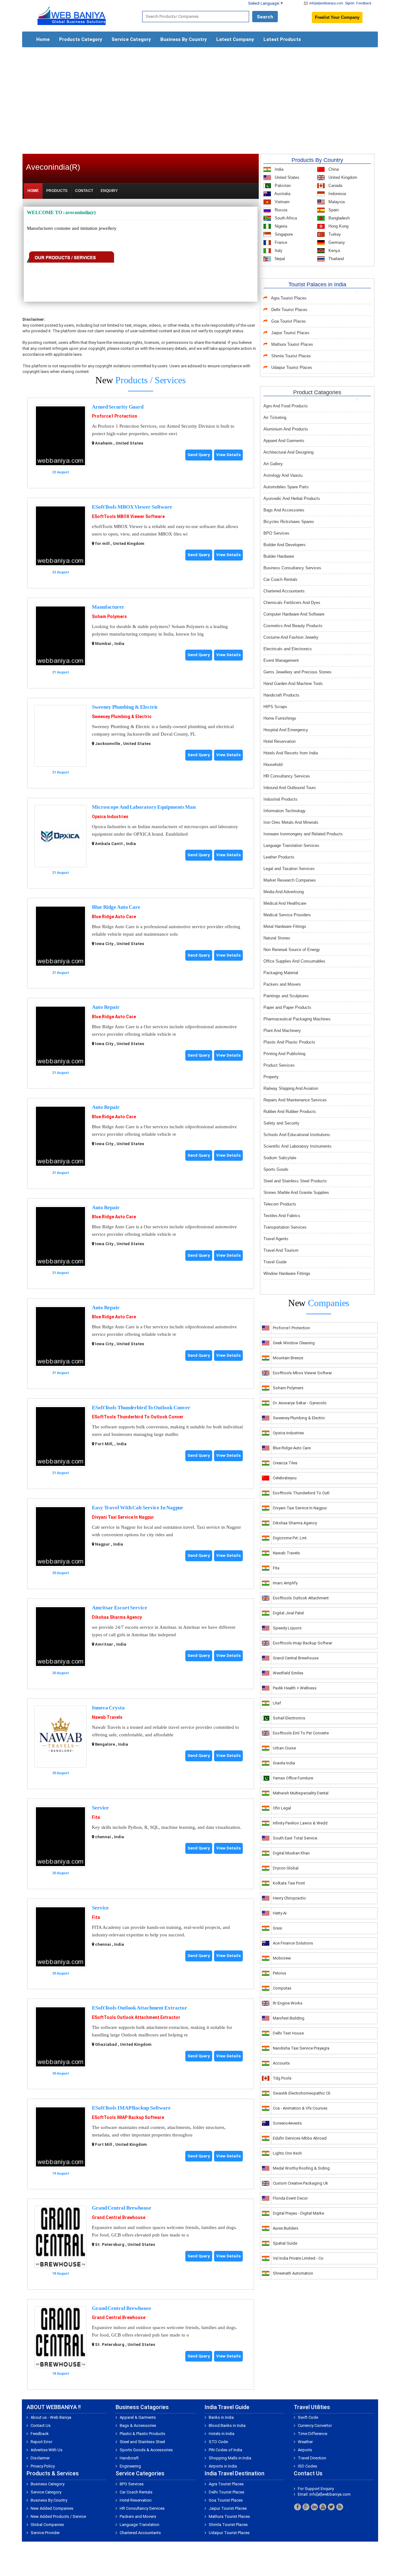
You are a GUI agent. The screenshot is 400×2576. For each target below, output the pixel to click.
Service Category (131, 39)
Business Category (47, 2484)
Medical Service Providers (287, 915)
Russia (280, 210)
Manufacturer (108, 607)
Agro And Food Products (286, 406)
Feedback (364, 3)
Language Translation (140, 2525)
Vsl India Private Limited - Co (298, 2258)
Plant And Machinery (282, 1031)
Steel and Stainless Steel (142, 2442)
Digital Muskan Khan (291, 1853)
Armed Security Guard (118, 407)
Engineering (130, 2466)
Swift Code (308, 2417)
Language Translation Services (291, 845)
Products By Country (317, 160)
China (333, 169)
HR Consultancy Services (287, 776)
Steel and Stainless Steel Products (295, 1181)
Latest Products (282, 39)
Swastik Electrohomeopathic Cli (302, 2093)
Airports (305, 2450)
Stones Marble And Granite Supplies (296, 1192)
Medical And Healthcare (285, 903)
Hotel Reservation (280, 741)
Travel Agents (276, 1239)
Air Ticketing (275, 418)
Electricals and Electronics (288, 649)
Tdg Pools (282, 2078)
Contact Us (41, 2425)
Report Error (41, 2442)
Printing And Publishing (284, 1054)
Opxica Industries (110, 817)
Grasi (277, 1928)
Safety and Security (281, 1123)
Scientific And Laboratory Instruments (297, 1146)
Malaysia (336, 202)
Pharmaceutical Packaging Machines (297, 1019)
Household (273, 765)
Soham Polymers (109, 616)
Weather (305, 2442)
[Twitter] (331, 2507)
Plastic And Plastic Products (289, 1042)
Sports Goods (276, 1169)
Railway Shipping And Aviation (291, 1088)
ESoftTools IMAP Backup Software (131, 2108)
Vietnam (282, 202)
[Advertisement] (200, 98)
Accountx (281, 2063)
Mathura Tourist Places (292, 344)
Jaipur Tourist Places (290, 333)
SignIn (350, 3)
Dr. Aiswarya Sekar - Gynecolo (300, 1403)
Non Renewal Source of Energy (292, 950)
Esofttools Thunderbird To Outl (301, 1493)
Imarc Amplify (285, 1583)
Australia (282, 194)
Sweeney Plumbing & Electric (125, 707)
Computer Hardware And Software (294, 614)
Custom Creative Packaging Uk (300, 2183)
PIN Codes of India (225, 2450)
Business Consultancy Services (292, 568)
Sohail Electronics (289, 1718)
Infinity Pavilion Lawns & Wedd (300, 1823)
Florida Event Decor (290, 2198)
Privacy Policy (43, 2466)
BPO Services (276, 533)
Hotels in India (222, 2434)
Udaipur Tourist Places (292, 367)
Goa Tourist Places (289, 321)
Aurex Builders (286, 2228)
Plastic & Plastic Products (142, 2434)
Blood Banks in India (227, 2425)
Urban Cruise (284, 1748)
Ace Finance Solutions (293, 1943)
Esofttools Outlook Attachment (301, 1598)
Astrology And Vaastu (283, 475)
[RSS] (340, 2507)
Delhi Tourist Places (289, 310)
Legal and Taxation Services (289, 869)
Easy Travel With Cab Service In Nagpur (138, 1508)
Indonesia (337, 194)
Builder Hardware (279, 556)
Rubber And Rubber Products (290, 1112)
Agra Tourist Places (289, 298)
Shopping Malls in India (230, 2458)
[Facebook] (297, 2507)
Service (100, 1808)
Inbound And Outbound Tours (290, 788)
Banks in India (221, 2417)
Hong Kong (338, 226)
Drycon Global (286, 1868)
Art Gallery (273, 464)
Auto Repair (106, 1007)
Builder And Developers (285, 545)
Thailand (335, 259)
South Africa (285, 218)
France (280, 242)
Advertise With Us (47, 2450)
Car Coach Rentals (280, 579)
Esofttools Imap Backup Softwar (302, 1643)
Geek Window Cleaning (294, 1343)
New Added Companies (52, 2508)
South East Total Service (295, 1838)
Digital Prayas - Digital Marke (298, 2213)
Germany (336, 242)
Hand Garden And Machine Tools (293, 684)
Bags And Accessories (284, 510)
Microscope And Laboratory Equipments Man (144, 807)
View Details (228, 455)
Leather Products (279, 857)
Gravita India (284, 1763)
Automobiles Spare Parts (286, 487)
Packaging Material (281, 973)
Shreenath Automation (293, 2273)
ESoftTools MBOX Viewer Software (132, 507)
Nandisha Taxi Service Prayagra (301, 2048)
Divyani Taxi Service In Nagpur (123, 1517)
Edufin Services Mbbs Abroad (300, 2138)
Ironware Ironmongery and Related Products (303, 834)
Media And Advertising (284, 892)
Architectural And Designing (288, 452)
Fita (96, 1817)
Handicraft (129, 2458)
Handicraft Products (281, 695)
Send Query (199, 455)
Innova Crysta (108, 1708)
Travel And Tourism (281, 1250)
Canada (335, 186)
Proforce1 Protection (115, 416)
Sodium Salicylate (280, 1158)
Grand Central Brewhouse (122, 2208)
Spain (333, 210)
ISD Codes (307, 2466)
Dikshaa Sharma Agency (117, 1617)
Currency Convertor (315, 2425)
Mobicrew (282, 1958)
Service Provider (45, 2533)
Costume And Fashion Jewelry (291, 637)
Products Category (81, 39)
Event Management (281, 660)
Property (271, 1077)
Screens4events (287, 2123)
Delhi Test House (288, 2033)
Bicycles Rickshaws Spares (289, 522)
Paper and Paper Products (287, 1007)
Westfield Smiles (288, 1673)
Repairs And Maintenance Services (295, 1100)
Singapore (283, 234)
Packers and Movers (282, 984)
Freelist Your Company (337, 17)
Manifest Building (289, 2018)
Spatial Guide (285, 2243)
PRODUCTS (57, 191)
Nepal (279, 259)
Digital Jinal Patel (288, 1613)
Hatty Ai (280, 1913)
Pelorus (280, 1973)
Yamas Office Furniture (293, 1778)
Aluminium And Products (286, 429)
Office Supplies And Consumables (294, 961)
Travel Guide (275, 1262)
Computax (282, 1988)
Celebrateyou (285, 1478)
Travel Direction (312, 2458)
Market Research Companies (290, 880)
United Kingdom (342, 177)
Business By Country (184, 39)
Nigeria (280, 226)
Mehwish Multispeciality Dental (301, 1793)
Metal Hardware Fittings (285, 926)
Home (43, 39)
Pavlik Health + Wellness (295, 1688)
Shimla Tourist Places (291, 356)
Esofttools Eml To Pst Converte (301, 1733)
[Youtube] (323, 2507)
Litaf (277, 1703)
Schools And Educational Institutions (297, 1135)
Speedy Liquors (287, 1628)
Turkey (334, 234)
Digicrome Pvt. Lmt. (290, 1538)
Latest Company (235, 39)
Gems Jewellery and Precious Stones (297, 672)
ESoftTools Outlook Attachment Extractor (140, 2008)
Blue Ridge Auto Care (116, 907)
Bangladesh (338, 218)
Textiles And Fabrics (282, 1216)
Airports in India (223, 2466)
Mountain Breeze (288, 1358)
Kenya (334, 251)
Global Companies (47, 2525)
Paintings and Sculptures (286, 996)
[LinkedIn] (314, 2507)
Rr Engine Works (288, 2003)
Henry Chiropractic (289, 1898)
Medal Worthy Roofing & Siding (301, 2168)
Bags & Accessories (138, 2425)
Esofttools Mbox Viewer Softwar (302, 1373)
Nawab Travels (107, 1717)
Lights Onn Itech (287, 2153)
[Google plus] (306, 2507)
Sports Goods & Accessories (146, 2450)
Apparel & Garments (138, 2417)
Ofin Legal (282, 1808)
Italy (278, 251)
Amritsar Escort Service (120, 1608)
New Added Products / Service (58, 2516)
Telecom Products (280, 1204)
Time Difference (312, 2434)
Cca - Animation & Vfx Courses (300, 2108)
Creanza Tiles (285, 1463)
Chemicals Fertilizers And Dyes (292, 603)
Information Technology (285, 811)
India (278, 169)
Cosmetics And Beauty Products (293, 626)
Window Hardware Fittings (287, 1273)
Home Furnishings (280, 718)
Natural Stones (277, 938)
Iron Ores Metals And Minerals (291, 822)
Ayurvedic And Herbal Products (292, 498)
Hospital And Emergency (286, 730)
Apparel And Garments (284, 441)
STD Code (218, 2442)
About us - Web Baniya (51, 2417)
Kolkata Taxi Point (289, 1883)
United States (286, 177)
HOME (33, 191)
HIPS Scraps (275, 707)
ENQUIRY (109, 191)
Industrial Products (280, 799)
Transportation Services (285, 1227)
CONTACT (84, 191)
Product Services (279, 1065)
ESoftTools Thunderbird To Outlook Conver (141, 1408)
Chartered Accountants (284, 591)
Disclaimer (40, 2458)
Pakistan (282, 186)
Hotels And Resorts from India (291, 753)
